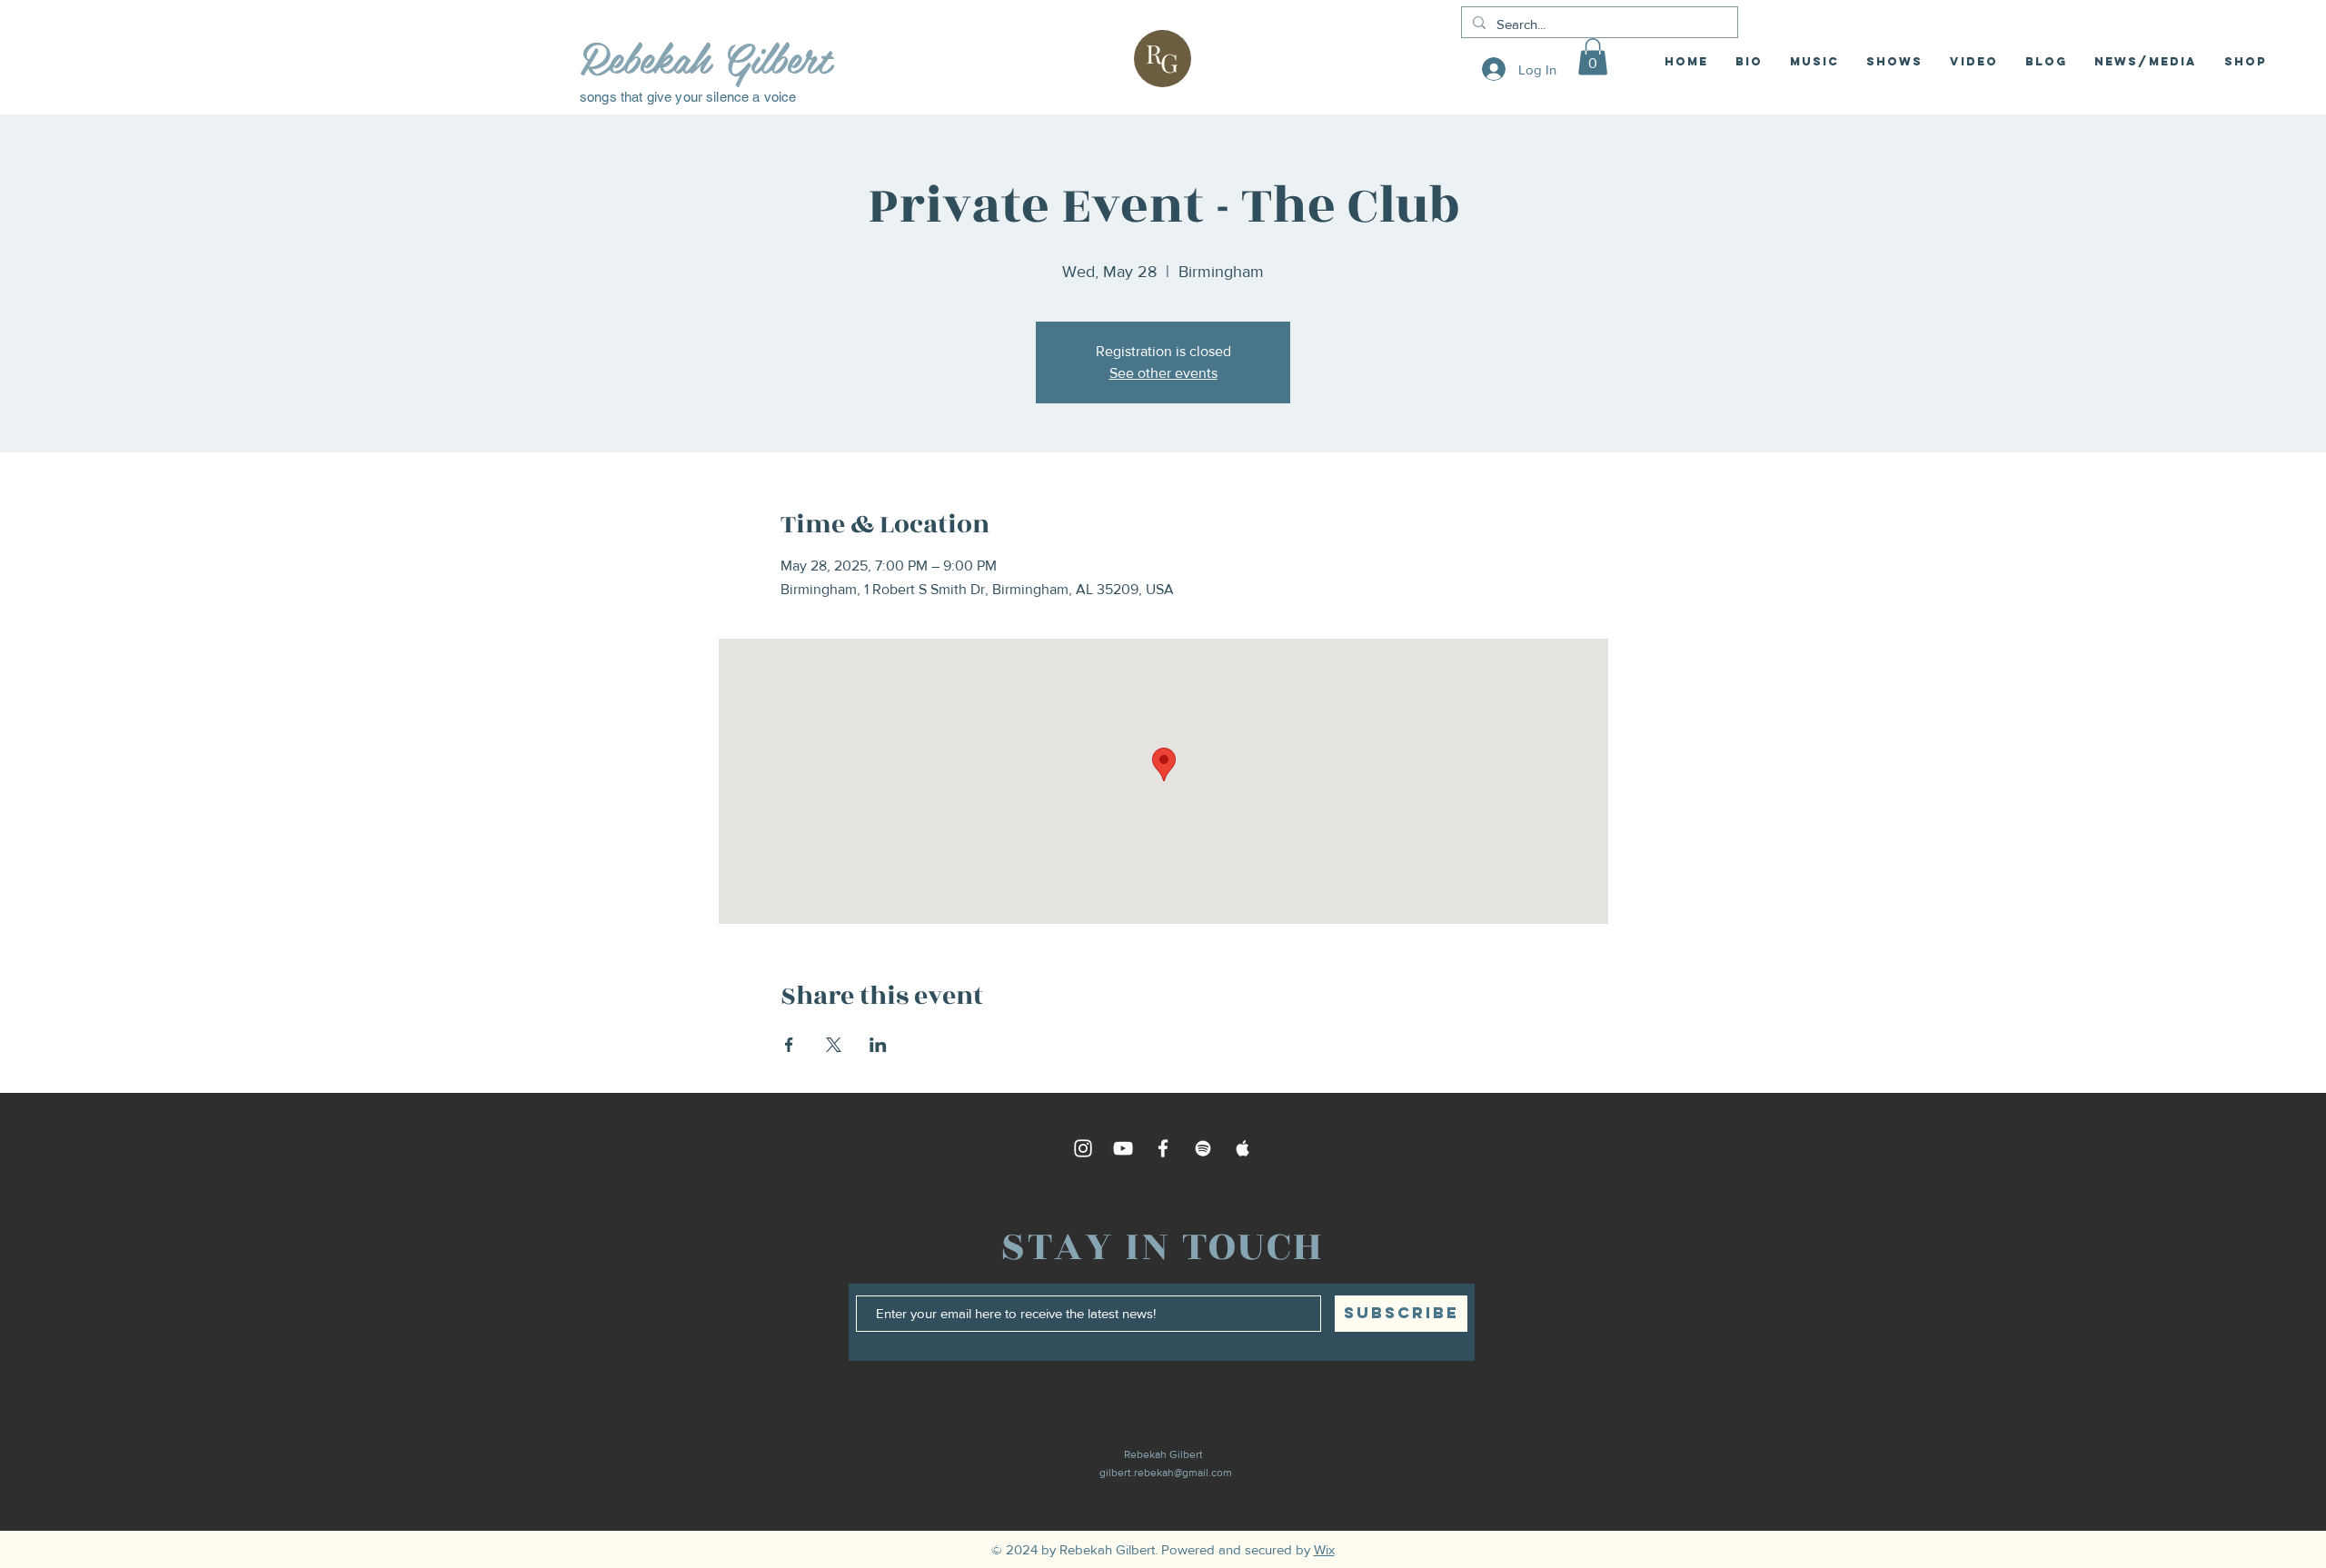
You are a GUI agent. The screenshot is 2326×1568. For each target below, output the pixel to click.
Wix (1324, 1549)
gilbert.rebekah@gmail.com (1166, 1473)
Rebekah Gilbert (705, 57)
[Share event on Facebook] (789, 1045)
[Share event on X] (834, 1045)
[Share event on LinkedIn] (878, 1045)
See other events (1163, 373)
